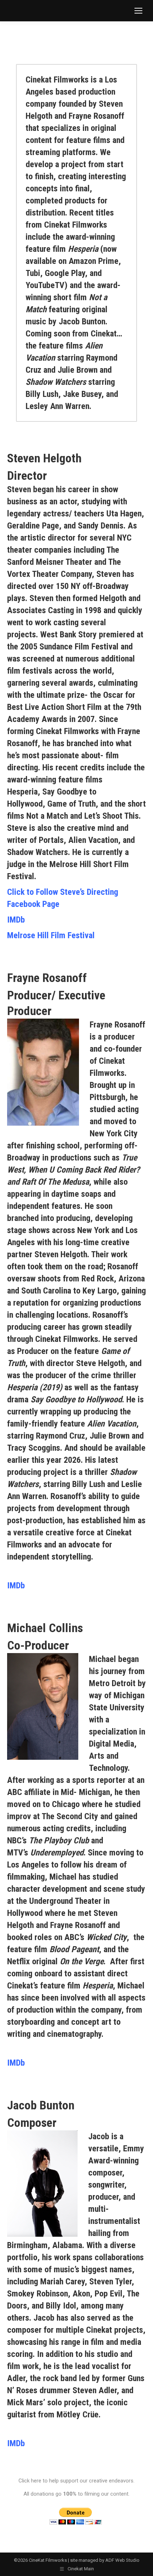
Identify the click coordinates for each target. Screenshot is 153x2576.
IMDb (16, 920)
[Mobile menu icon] (138, 11)
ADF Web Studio (122, 2560)
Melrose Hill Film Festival (51, 935)
